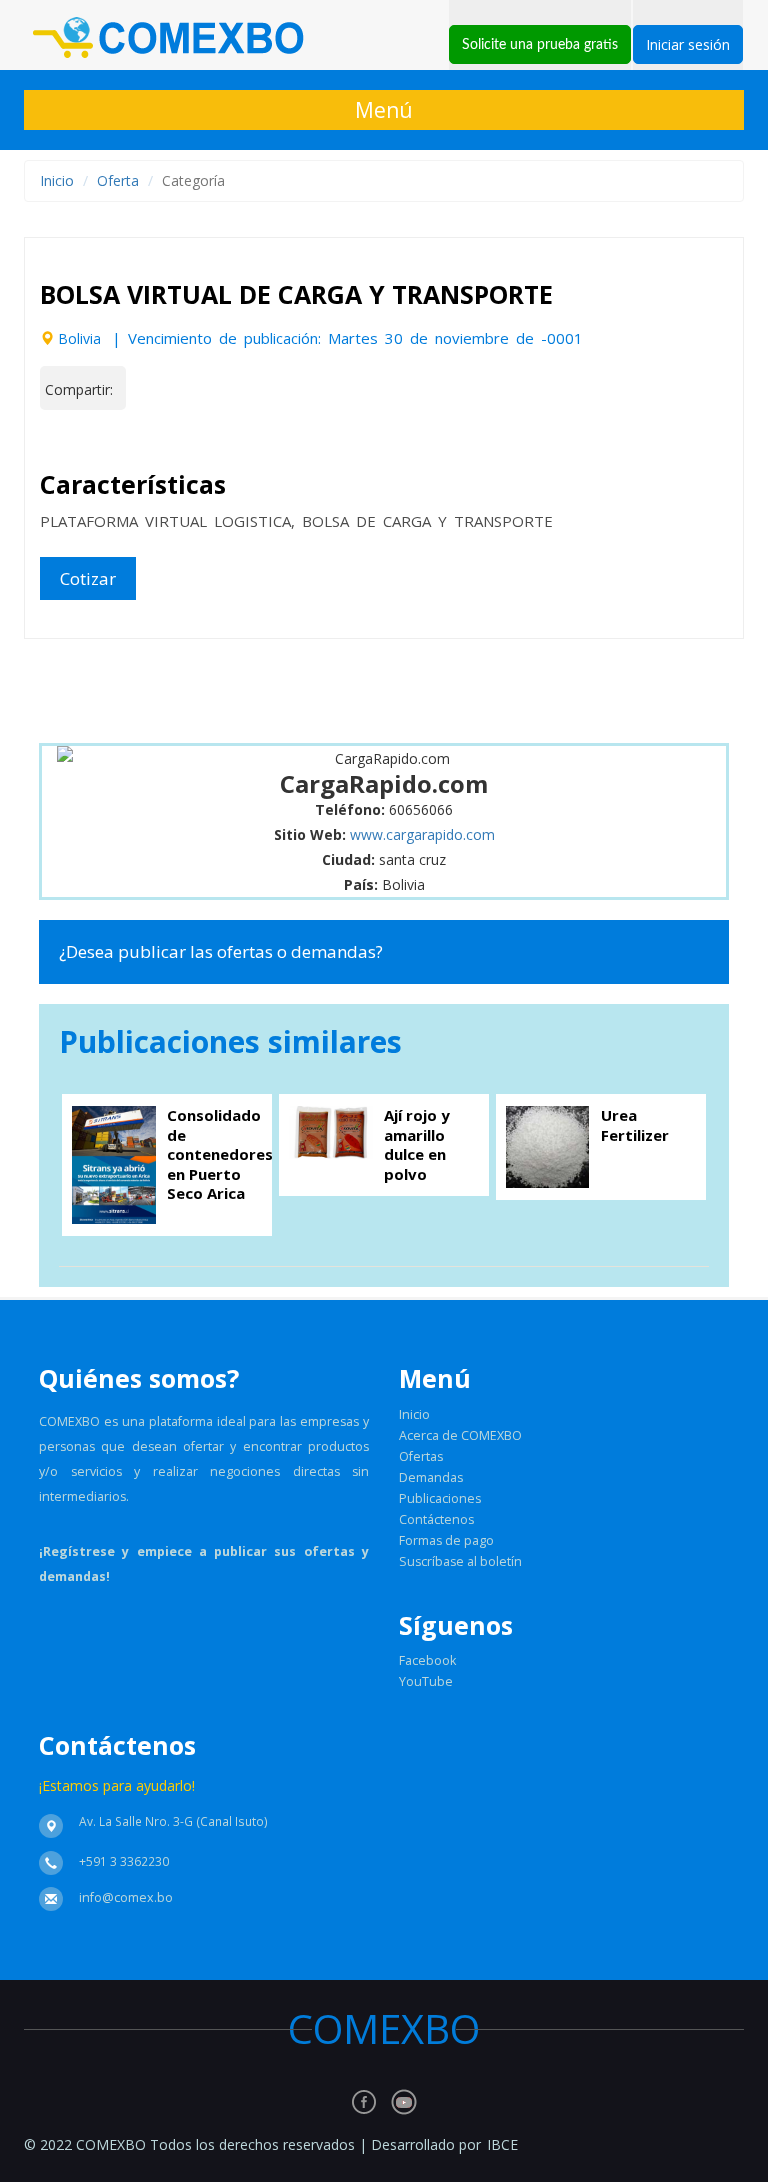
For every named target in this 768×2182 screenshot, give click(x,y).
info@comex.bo (126, 1897)
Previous (74, 416)
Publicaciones (440, 1498)
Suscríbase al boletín (460, 1561)
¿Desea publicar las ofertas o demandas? (221, 951)
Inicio (57, 180)
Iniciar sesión (688, 44)
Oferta (118, 180)
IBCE (502, 2144)
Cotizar (88, 578)
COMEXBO (409, 2028)
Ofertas (421, 1456)
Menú (384, 110)
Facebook (427, 1660)
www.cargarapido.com (422, 834)
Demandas (431, 1477)
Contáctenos (436, 1519)
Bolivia (79, 338)
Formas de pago (446, 1540)
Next (694, 416)
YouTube (426, 1681)
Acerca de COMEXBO (460, 1435)
